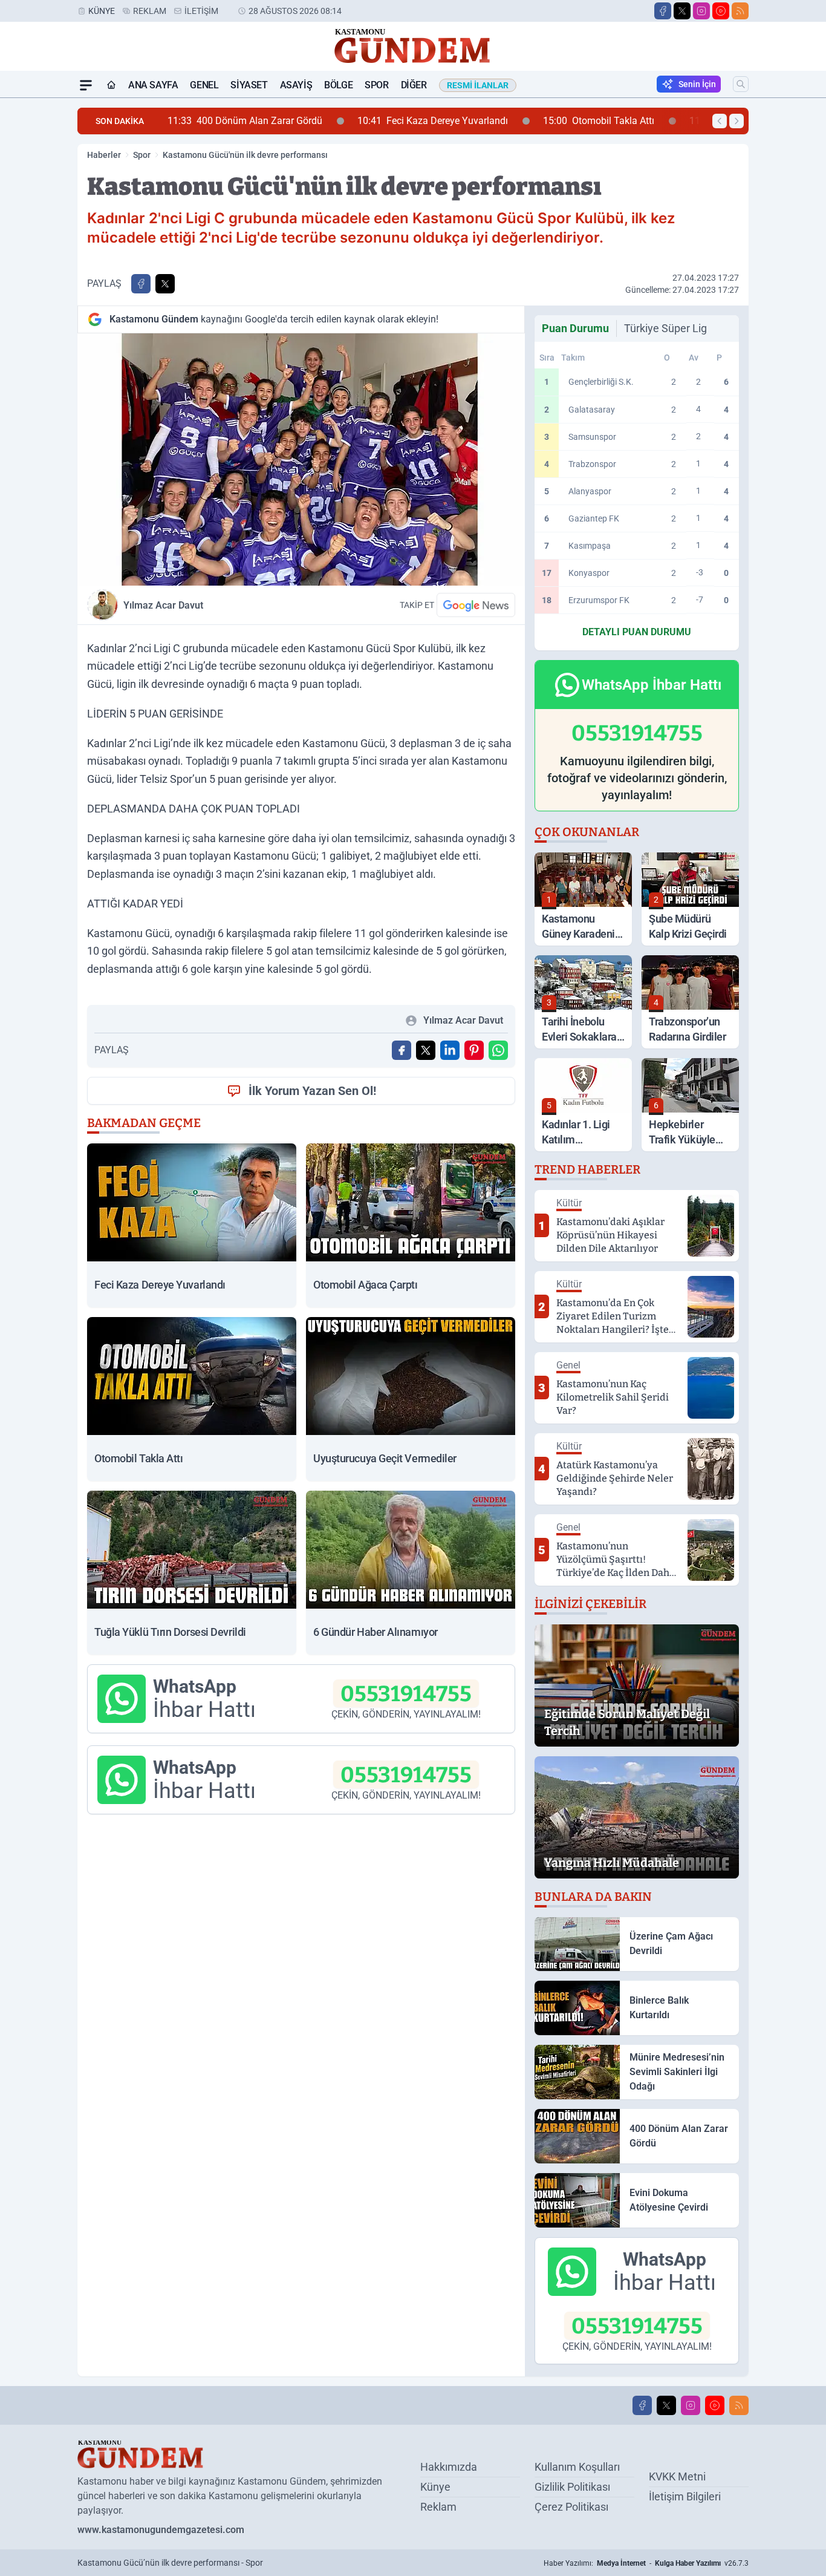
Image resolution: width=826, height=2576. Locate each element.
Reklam (150, 11)
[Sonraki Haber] (737, 121)
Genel (204, 85)
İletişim (201, 11)
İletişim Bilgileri (685, 2496)
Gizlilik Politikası (572, 2487)
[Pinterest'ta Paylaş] (474, 1050)
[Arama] (741, 84)
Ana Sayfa (153, 85)
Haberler (104, 155)
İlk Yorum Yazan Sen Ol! (312, 1091)
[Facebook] (663, 11)
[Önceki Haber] (720, 121)
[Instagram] (701, 11)
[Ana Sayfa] (111, 85)
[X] (682, 11)
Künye (102, 11)
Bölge (338, 85)
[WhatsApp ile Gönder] (498, 1050)
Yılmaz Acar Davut (163, 605)
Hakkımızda (449, 2467)
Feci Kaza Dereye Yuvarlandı (329, 121)
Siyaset (249, 85)
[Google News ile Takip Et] (476, 605)
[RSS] (740, 11)
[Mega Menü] (86, 85)
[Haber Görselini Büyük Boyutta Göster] (301, 459)
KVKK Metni (677, 2476)
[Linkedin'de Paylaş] (450, 1050)
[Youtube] (721, 11)
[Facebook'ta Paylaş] (141, 284)
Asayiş (296, 85)
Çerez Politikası (571, 2507)
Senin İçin (697, 84)
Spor (376, 85)
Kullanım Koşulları (577, 2467)
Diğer (414, 85)
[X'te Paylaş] (165, 284)
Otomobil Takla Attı (495, 121)
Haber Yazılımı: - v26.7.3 (646, 2563)
